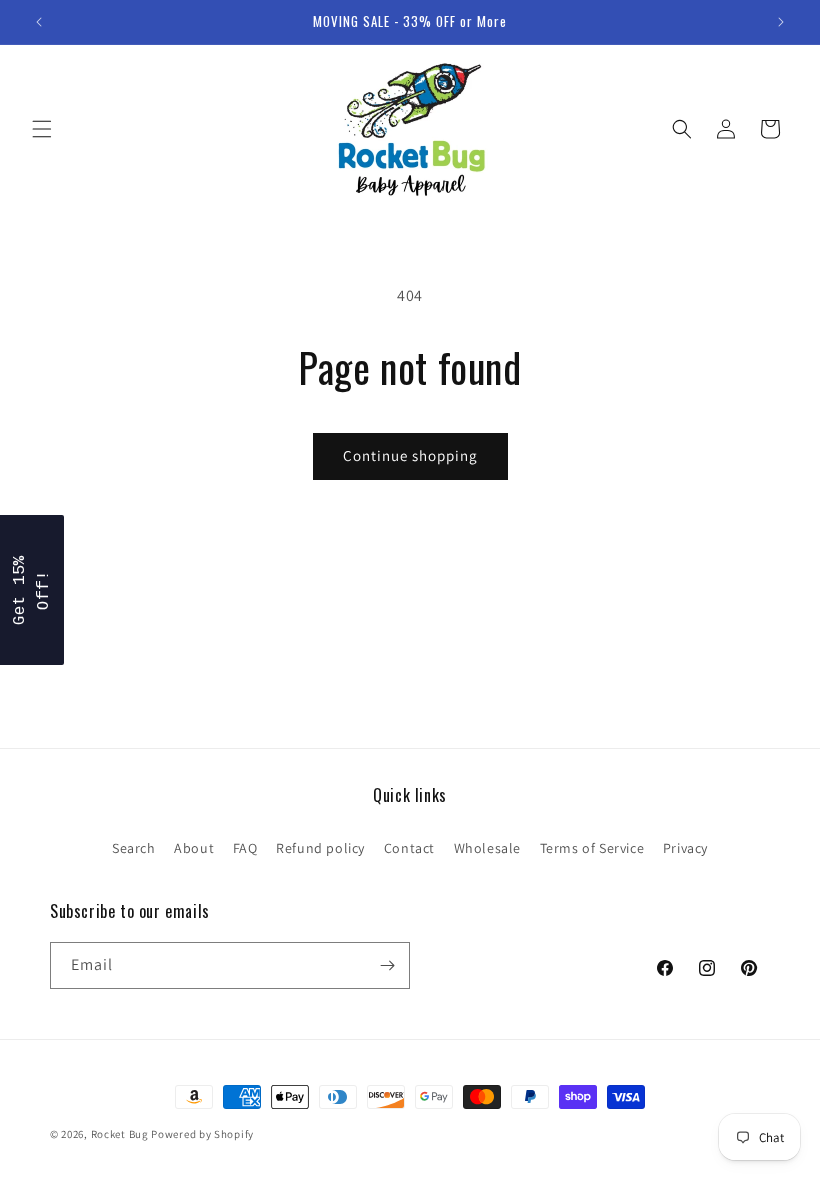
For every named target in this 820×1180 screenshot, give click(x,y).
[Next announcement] (781, 22)
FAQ (245, 848)
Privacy (685, 848)
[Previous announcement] (39, 22)
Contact (409, 848)
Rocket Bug (120, 1134)
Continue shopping (410, 455)
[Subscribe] (387, 965)
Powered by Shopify (202, 1134)
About (194, 848)
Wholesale (487, 848)
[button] (42, 129)
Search (134, 848)
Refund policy (320, 848)
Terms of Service (592, 848)
